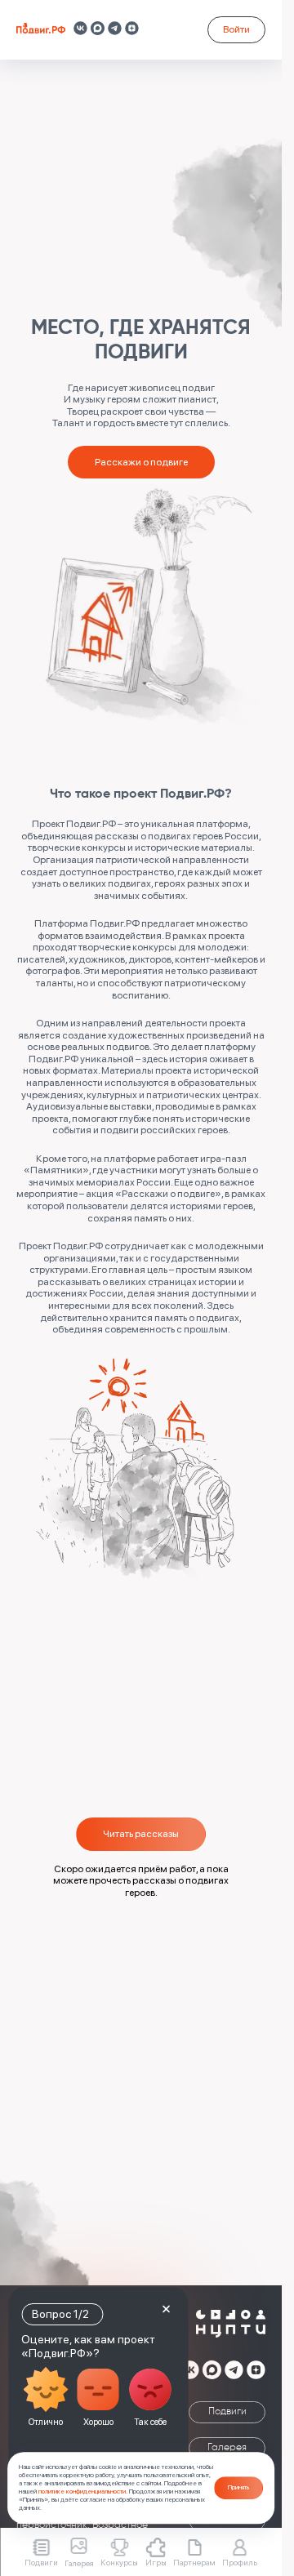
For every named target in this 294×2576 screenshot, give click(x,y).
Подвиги (227, 2412)
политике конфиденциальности (82, 2491)
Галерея (227, 2448)
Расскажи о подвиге (141, 462)
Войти (236, 29)
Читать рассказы (141, 1833)
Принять (238, 2487)
